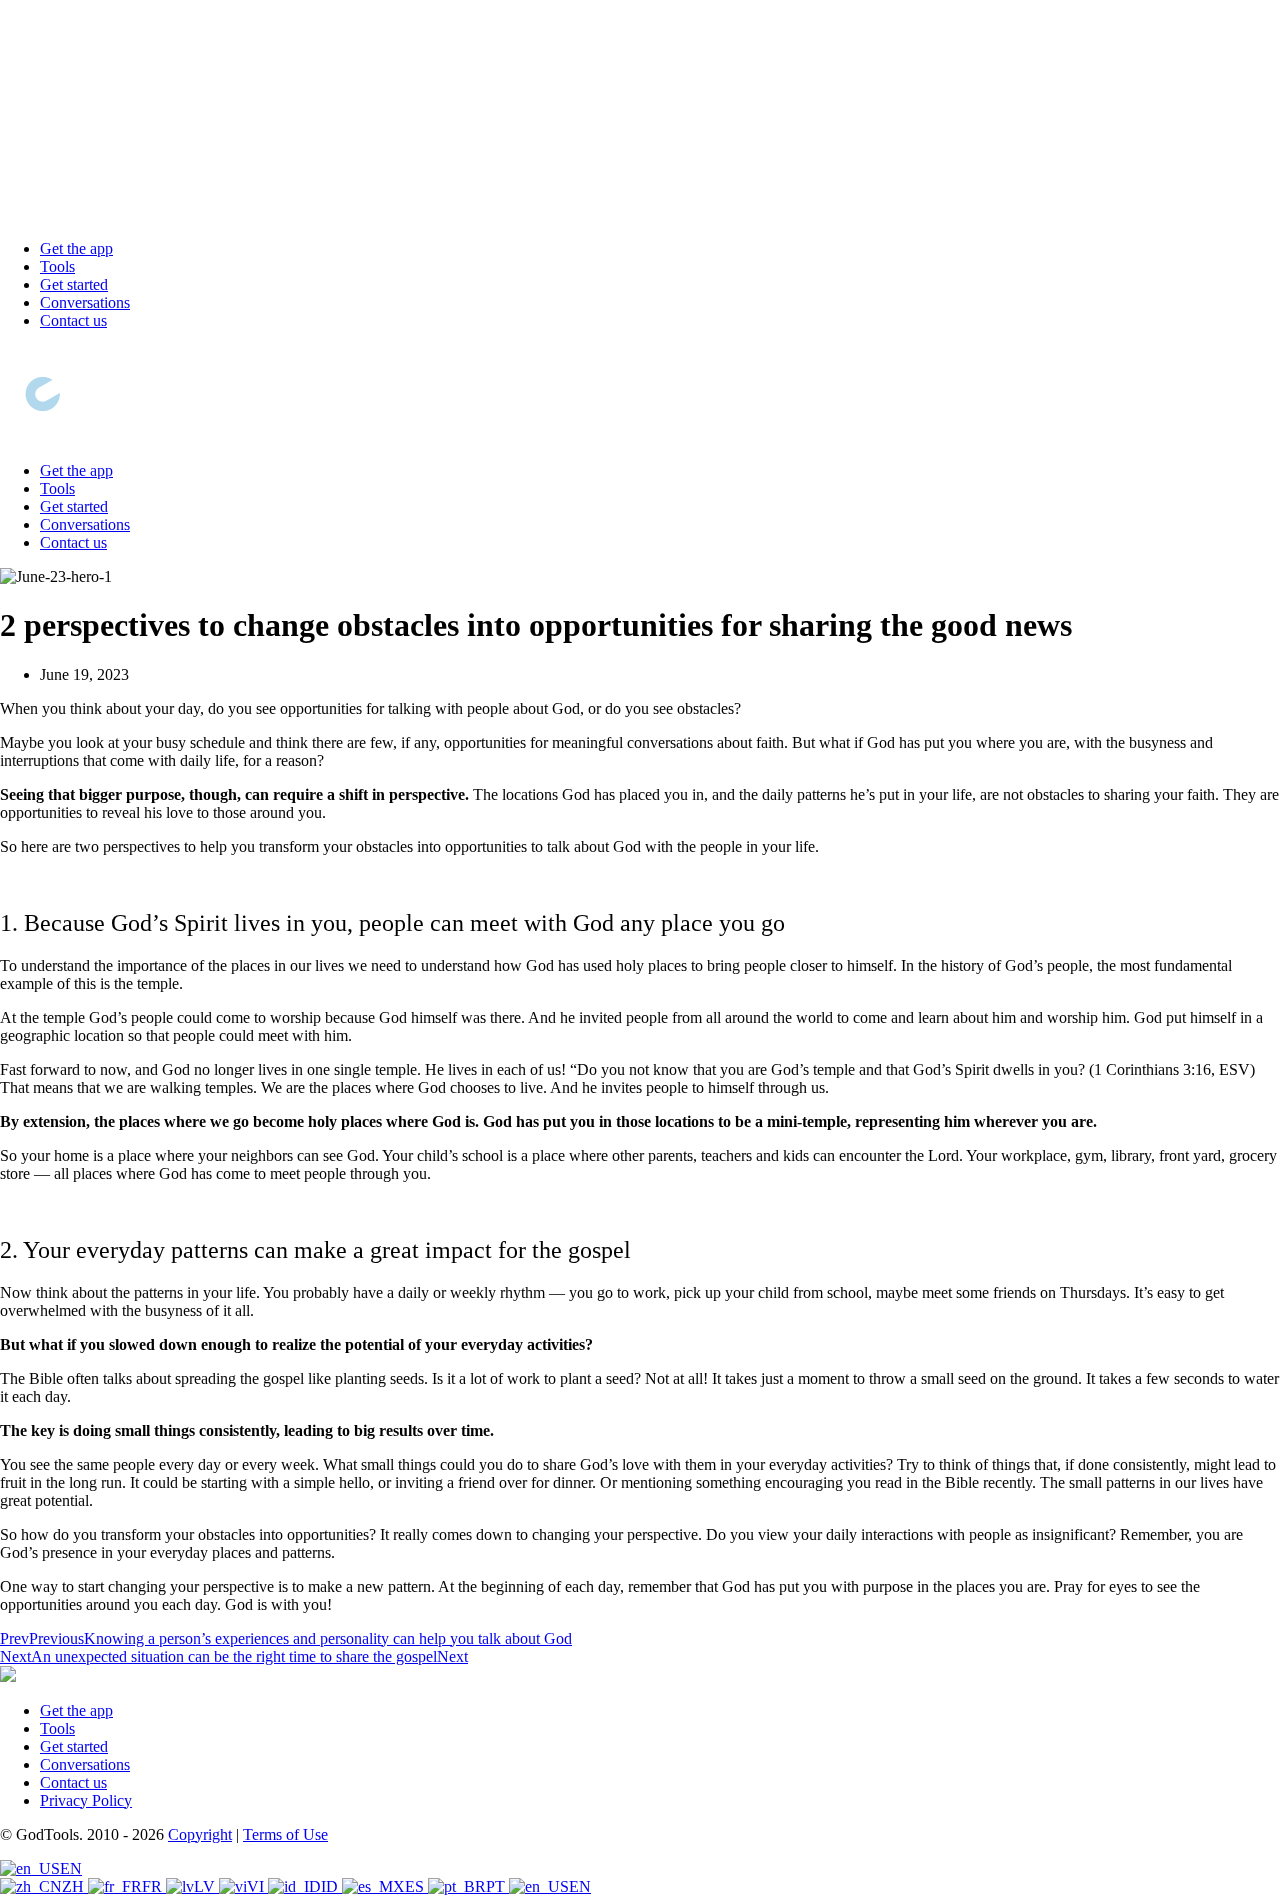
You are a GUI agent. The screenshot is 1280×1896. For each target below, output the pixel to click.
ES (416, 1886)
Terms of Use (285, 1834)
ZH (75, 1886)
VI (257, 1886)
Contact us (73, 320)
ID (331, 1886)
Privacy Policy (86, 1800)
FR (154, 1886)
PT (497, 1886)
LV (206, 1886)
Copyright (200, 1834)
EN (71, 1868)
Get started (74, 284)
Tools (57, 266)
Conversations (85, 302)
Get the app (76, 248)
